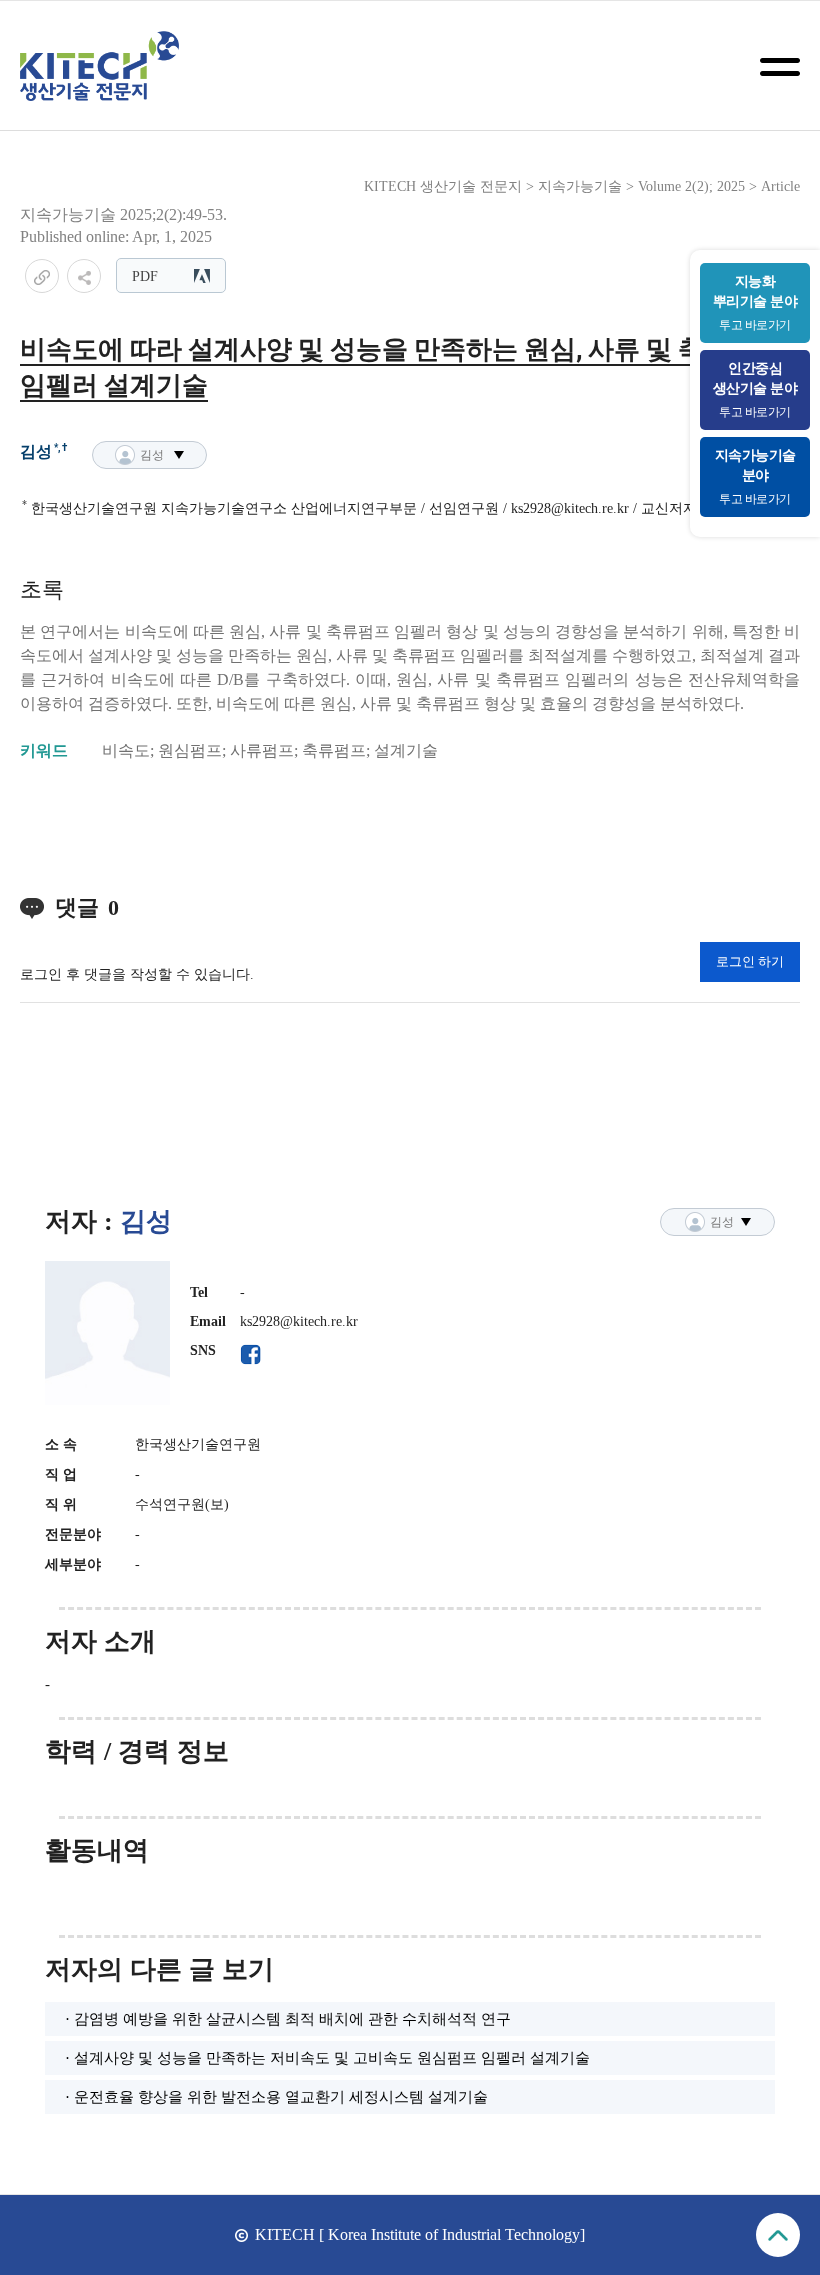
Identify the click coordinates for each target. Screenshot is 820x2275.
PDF (145, 276)
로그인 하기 (750, 961)
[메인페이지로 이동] (99, 66)
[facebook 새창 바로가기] (250, 1354)
